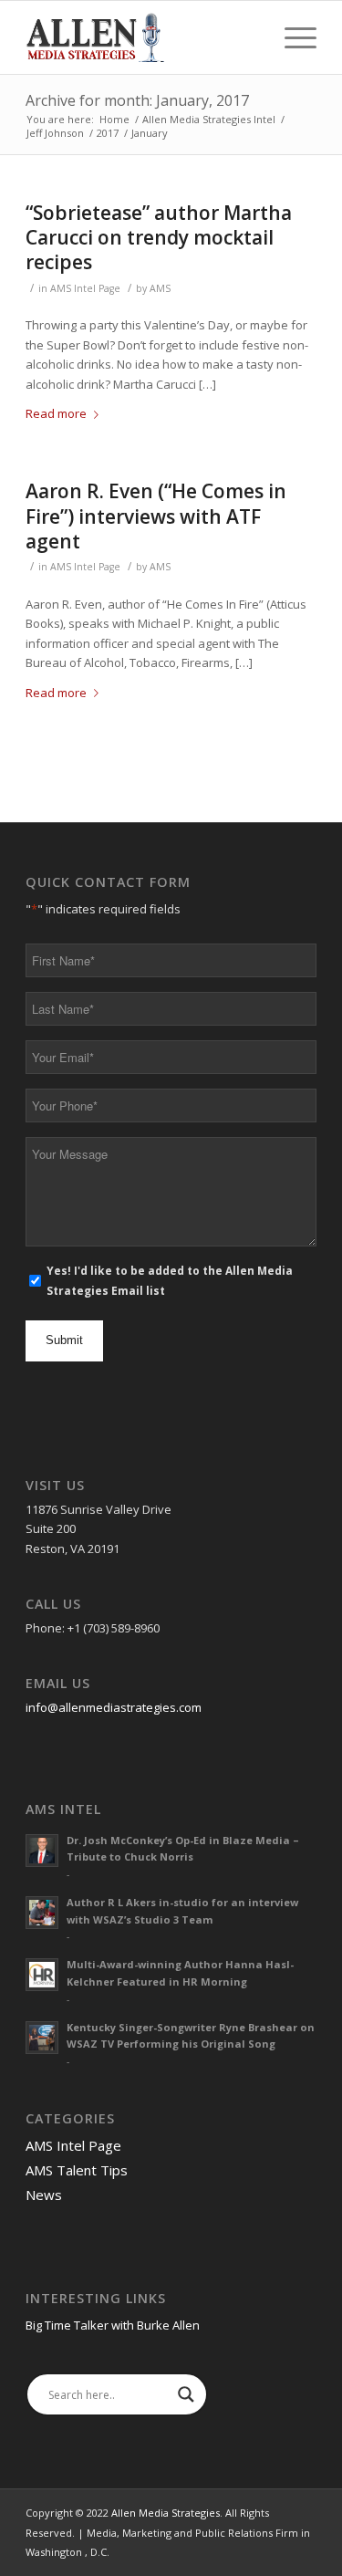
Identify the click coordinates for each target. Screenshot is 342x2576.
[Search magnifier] (186, 2394)
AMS (160, 288)
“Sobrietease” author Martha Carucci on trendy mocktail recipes (159, 238)
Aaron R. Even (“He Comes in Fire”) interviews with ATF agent (156, 516)
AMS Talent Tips (77, 2170)
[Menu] (291, 37)
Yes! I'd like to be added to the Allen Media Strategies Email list (170, 1280)
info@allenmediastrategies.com (114, 1707)
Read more (56, 413)
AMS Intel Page (85, 288)
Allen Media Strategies (166, 2513)
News (44, 2195)
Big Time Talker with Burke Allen (113, 2325)
